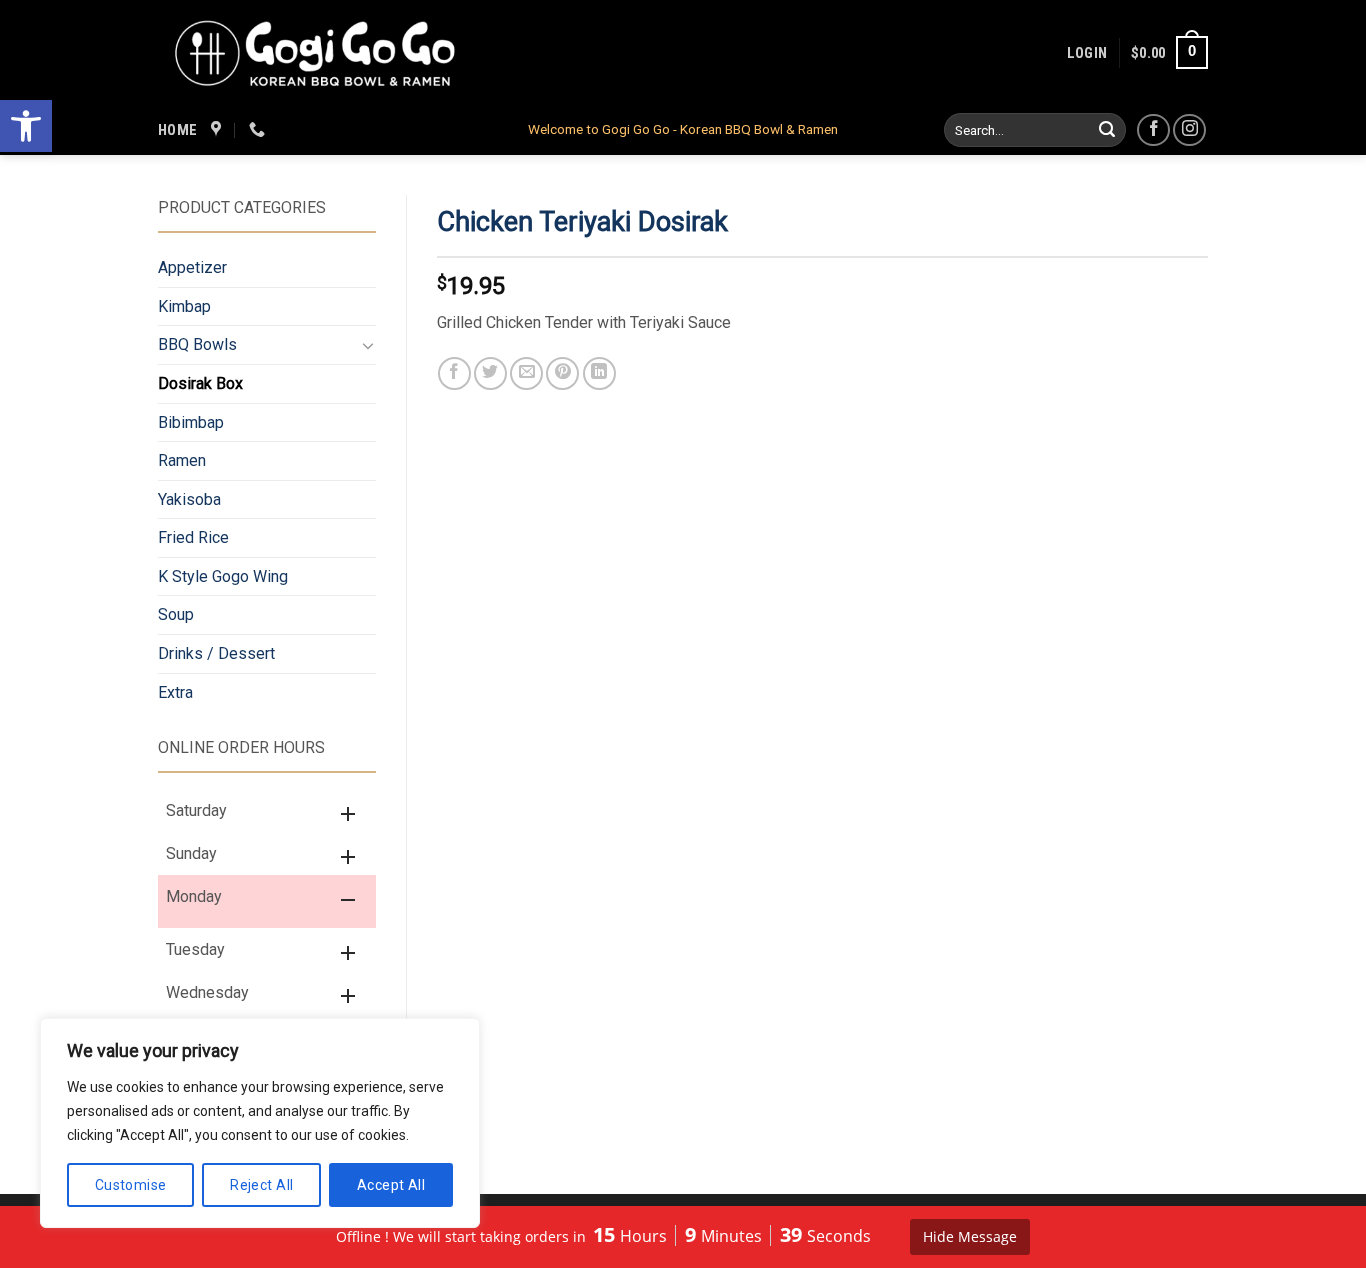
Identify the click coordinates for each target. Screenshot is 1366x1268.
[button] (26, 126)
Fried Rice (193, 537)
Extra (175, 692)
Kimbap (184, 306)
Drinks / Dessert (216, 653)
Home (177, 130)
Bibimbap (191, 422)
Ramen (182, 460)
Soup (176, 614)
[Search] (1108, 130)
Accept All (391, 1185)
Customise (131, 1185)
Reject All (261, 1185)
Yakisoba (189, 499)
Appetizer (192, 267)
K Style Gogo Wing (223, 576)
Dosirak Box (200, 383)
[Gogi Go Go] (316, 52)
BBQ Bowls (197, 344)
